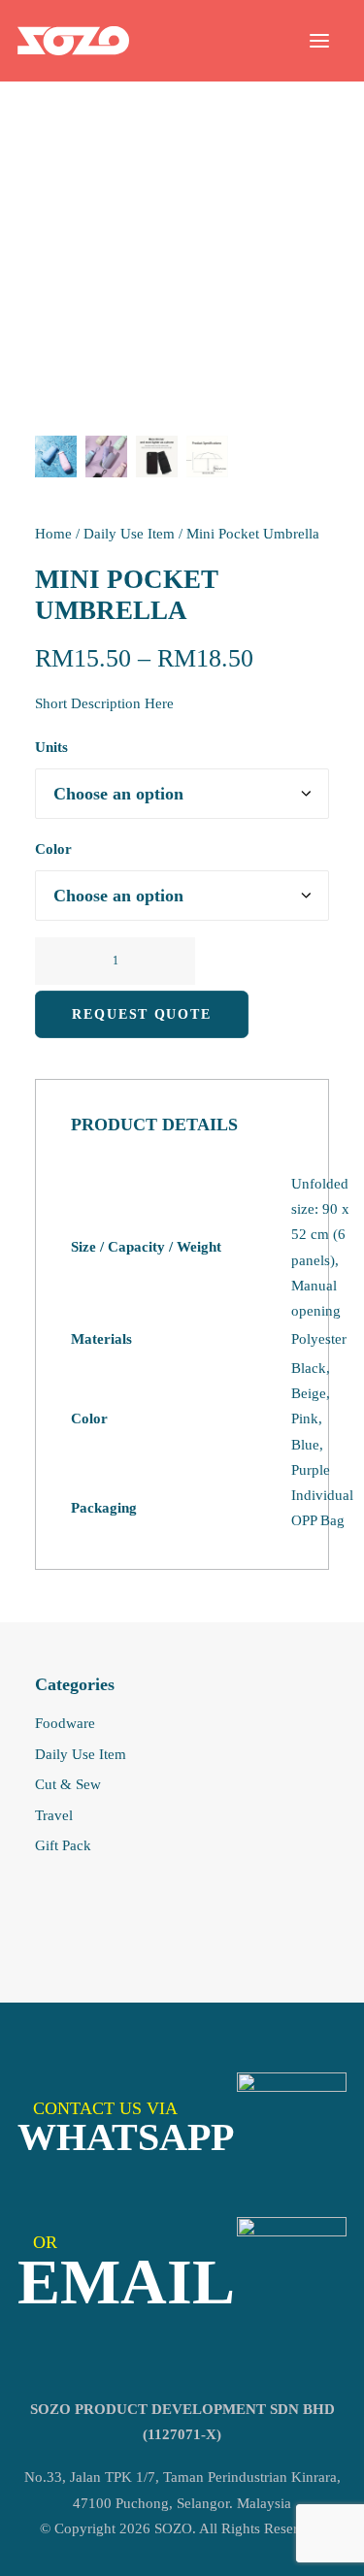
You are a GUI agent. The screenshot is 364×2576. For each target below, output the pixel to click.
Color (53, 849)
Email (126, 2282)
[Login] (231, 41)
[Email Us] (292, 2272)
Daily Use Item (129, 534)
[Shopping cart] (262, 41)
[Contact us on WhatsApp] (292, 2127)
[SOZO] (73, 41)
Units (51, 747)
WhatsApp (126, 2137)
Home (53, 534)
